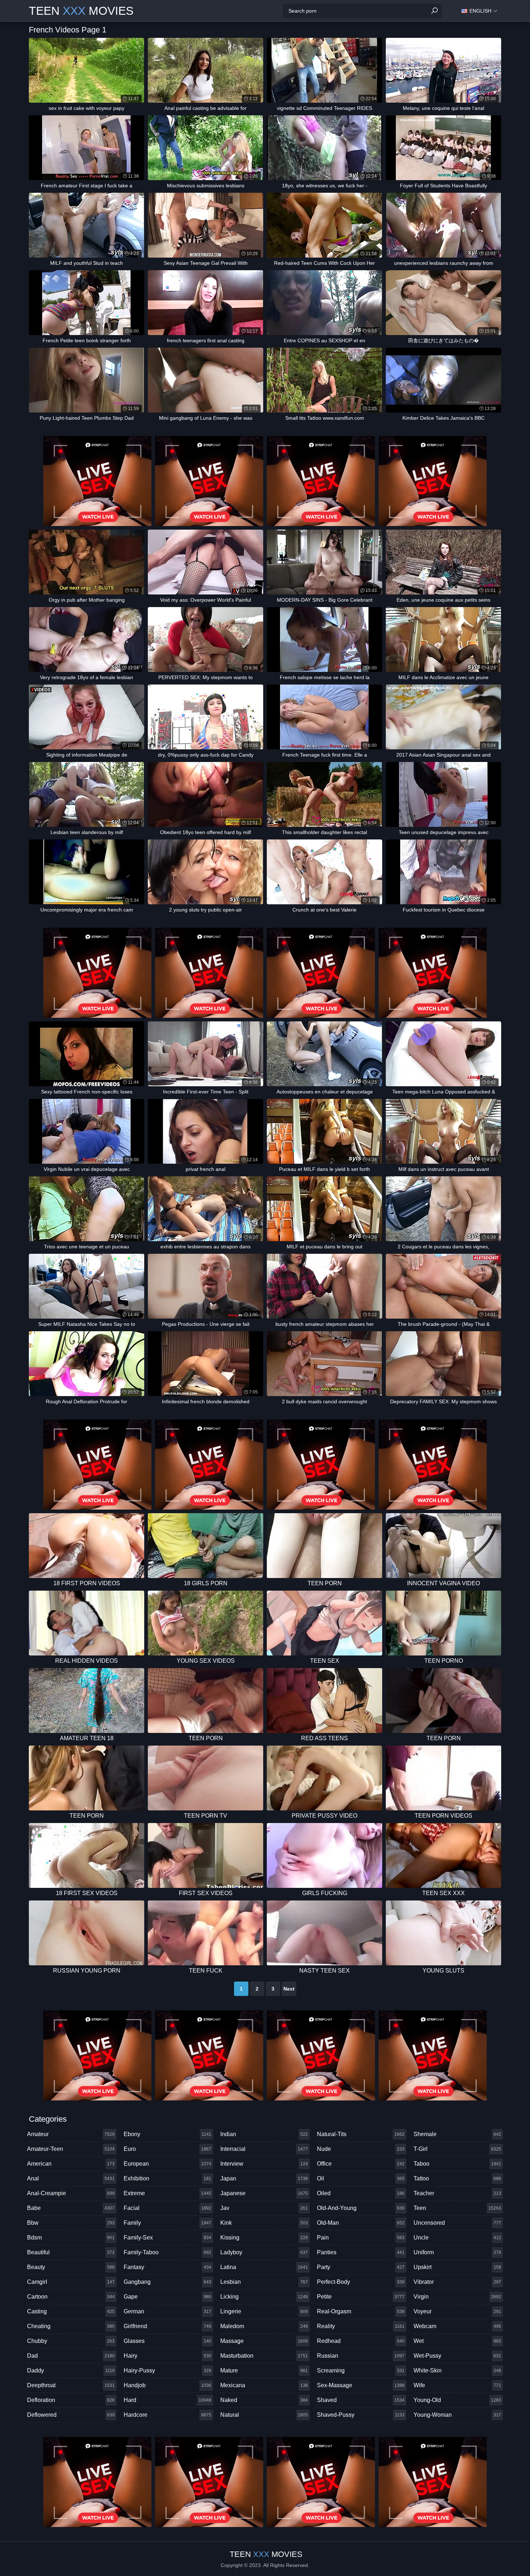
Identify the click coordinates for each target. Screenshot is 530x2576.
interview (264, 2164)
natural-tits (361, 2134)
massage (264, 2341)
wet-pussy (457, 2356)
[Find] (434, 11)
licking (264, 2297)
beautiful (71, 2252)
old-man (361, 2223)
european (167, 2164)
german (167, 2311)
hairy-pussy (167, 2370)
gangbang (167, 2282)
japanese (264, 2193)
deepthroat (71, 2385)
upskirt (457, 2267)
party (361, 2267)
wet (457, 2341)
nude (361, 2149)
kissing (264, 2238)
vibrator (457, 2282)
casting (71, 2311)
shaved (361, 2400)
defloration (71, 2400)
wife (457, 2385)
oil (361, 2178)
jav (264, 2208)
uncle (457, 2238)
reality (361, 2326)
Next (289, 1989)
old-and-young (361, 2208)
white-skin (457, 2370)
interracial (264, 2149)
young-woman (457, 2415)
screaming (361, 2370)
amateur (71, 2134)
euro (167, 2149)
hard (167, 2400)
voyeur (457, 2311)
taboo (457, 2164)
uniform (457, 2252)
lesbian (264, 2282)
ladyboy (264, 2252)
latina (264, 2267)
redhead (361, 2341)
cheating (71, 2326)
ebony (167, 2134)
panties (361, 2252)
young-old (457, 2400)
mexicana (264, 2385)
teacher (457, 2193)
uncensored (457, 2223)
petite (361, 2297)
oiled (361, 2193)
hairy (167, 2356)
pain (361, 2238)
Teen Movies (81, 11)
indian (264, 2134)
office (361, 2164)
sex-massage (361, 2385)
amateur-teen (71, 2149)
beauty (71, 2267)
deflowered (71, 2415)
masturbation (264, 2356)
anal (71, 2178)
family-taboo (167, 2252)
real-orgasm (361, 2311)
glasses (167, 2341)
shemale (457, 2134)
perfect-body (361, 2282)
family (167, 2223)
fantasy (167, 2267)
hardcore (167, 2415)
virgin (457, 2297)
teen (457, 2208)
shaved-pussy (361, 2415)
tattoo (457, 2178)
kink (264, 2223)
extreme (167, 2193)
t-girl (457, 2149)
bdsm (71, 2238)
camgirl (71, 2282)
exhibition (167, 2178)
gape (167, 2297)
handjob (167, 2385)
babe (71, 2208)
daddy (71, 2370)
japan (264, 2178)
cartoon (71, 2297)
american (71, 2164)
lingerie (264, 2311)
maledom (264, 2326)
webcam (457, 2326)
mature (264, 2370)
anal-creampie (71, 2193)
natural (264, 2415)
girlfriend (167, 2326)
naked (264, 2400)
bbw (71, 2223)
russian (361, 2356)
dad (71, 2356)
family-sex (167, 2238)
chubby (71, 2341)
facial (167, 2208)
